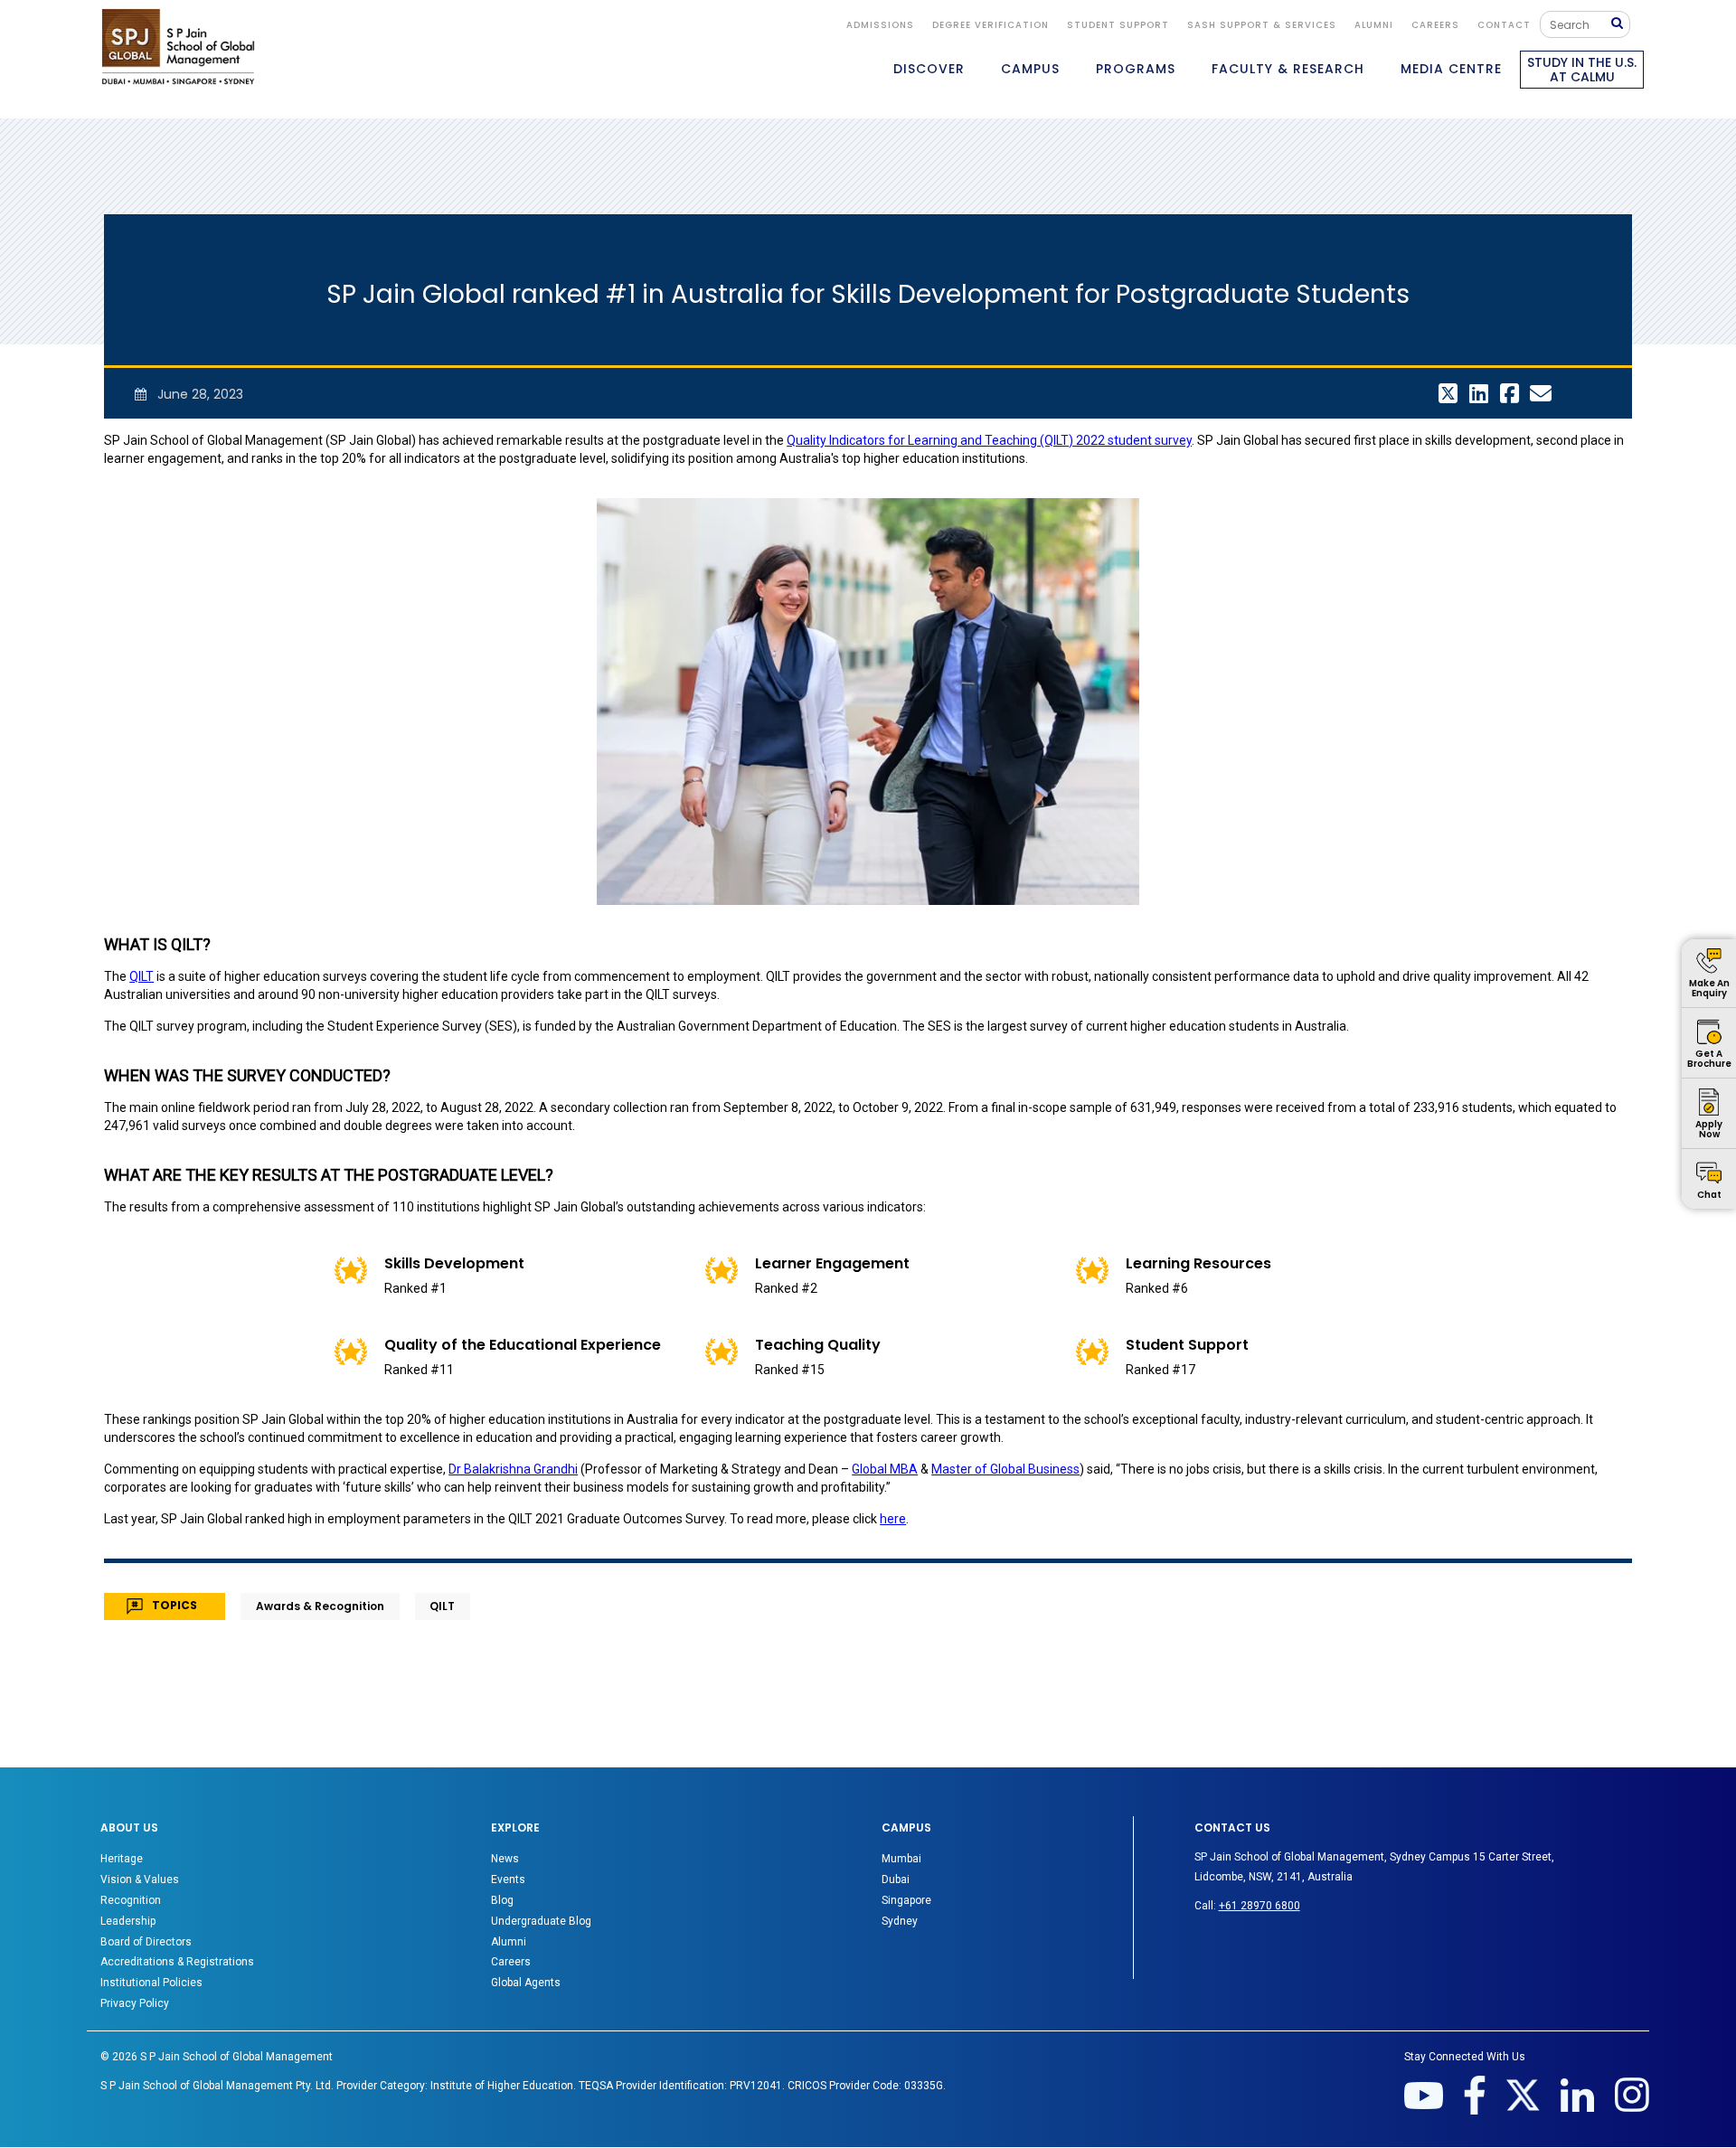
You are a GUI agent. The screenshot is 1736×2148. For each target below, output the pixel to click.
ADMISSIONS (880, 25)
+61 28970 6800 (1260, 1906)
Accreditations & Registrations (177, 1962)
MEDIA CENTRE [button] (1451, 69)
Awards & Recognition (320, 1606)
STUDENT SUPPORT (1118, 25)
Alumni (509, 1942)
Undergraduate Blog (541, 1921)
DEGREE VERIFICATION (991, 25)
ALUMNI (1374, 25)
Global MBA (885, 1469)
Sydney (900, 1921)
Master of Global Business (1005, 1469)
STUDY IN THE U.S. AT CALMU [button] (1582, 70)
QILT (142, 976)
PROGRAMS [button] (1136, 69)
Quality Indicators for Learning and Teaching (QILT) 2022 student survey (989, 440)
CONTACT (1504, 25)
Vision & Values (140, 1879)
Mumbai (901, 1859)
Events (508, 1879)
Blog (502, 1900)
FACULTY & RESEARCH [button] (1288, 69)
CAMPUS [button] (1030, 69)
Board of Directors (146, 1942)
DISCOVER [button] (929, 69)
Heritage (122, 1859)
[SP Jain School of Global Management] (178, 47)
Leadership (128, 1921)
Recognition (131, 1900)
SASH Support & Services (1262, 25)
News (505, 1859)
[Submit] (1621, 24)
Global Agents (526, 1983)
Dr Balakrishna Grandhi (513, 1469)
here (893, 1519)
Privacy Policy (135, 2003)
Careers (1435, 25)
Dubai (896, 1879)
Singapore (906, 1900)
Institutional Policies (151, 1983)
